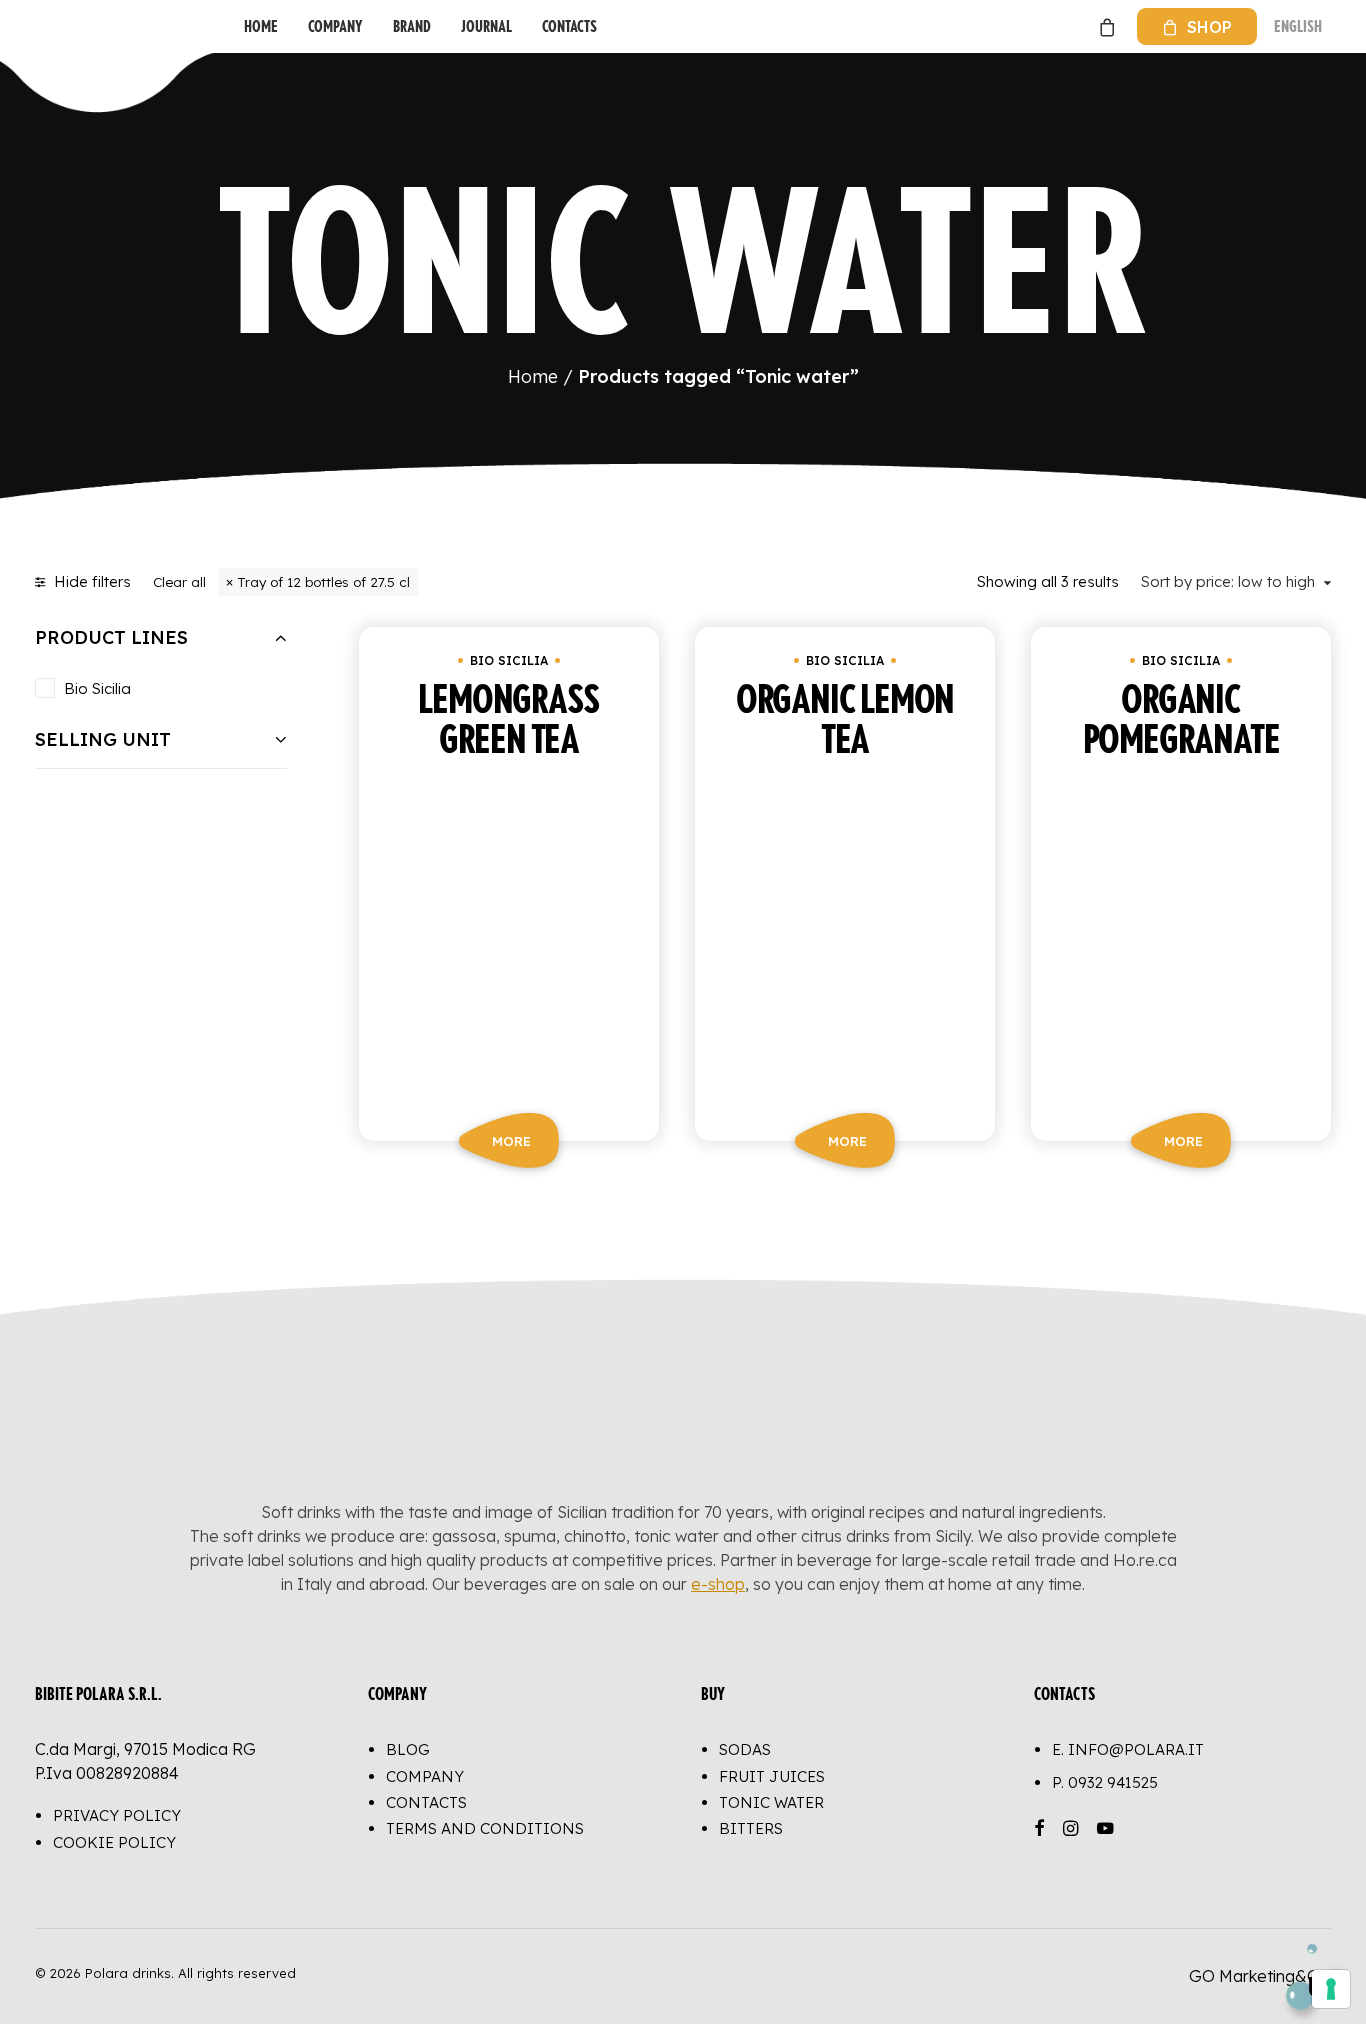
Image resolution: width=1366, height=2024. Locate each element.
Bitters (751, 1828)
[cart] (1104, 26)
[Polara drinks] (55, 26)
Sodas (745, 1749)
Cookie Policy (114, 1842)
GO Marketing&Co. (1260, 1976)
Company (335, 26)
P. (1105, 1782)
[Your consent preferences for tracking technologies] (1331, 1989)
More (511, 1141)
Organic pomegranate (1181, 721)
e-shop (718, 1584)
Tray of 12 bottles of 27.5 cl (323, 581)
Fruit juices (772, 1776)
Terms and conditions (485, 1828)
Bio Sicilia (97, 688)
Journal (486, 26)
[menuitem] (261, 26)
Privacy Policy (117, 1815)
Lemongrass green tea (508, 721)
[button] (509, 933)
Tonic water (771, 1802)
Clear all (179, 581)
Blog (408, 1749)
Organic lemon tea (845, 721)
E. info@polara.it (1128, 1749)
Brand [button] (412, 26)
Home (261, 26)
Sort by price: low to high (1228, 582)
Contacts (569, 26)
